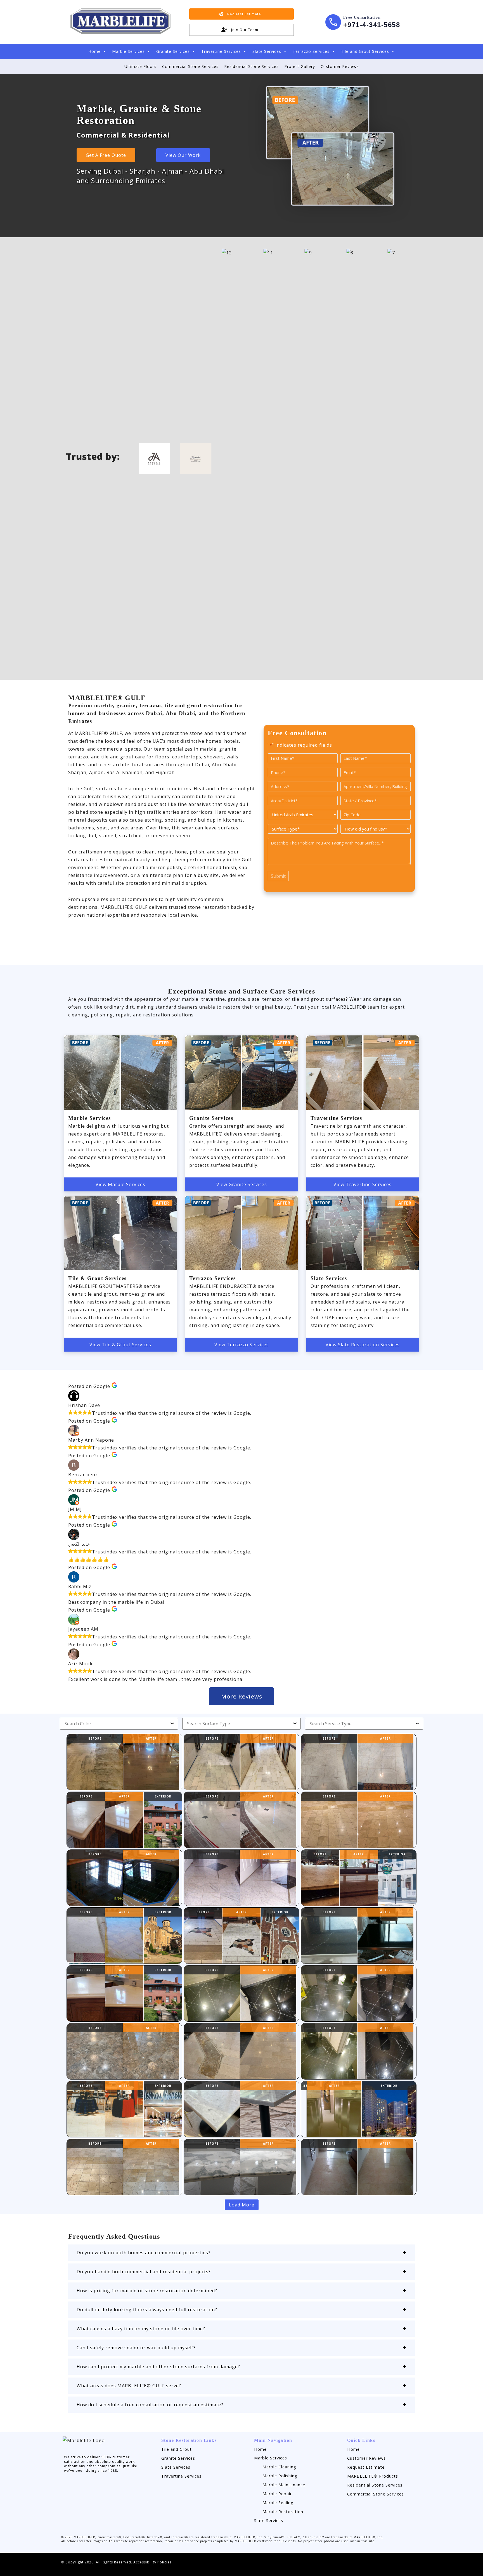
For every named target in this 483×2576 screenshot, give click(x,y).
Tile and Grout (177, 2449)
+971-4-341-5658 (372, 25)
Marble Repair (277, 2494)
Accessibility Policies (152, 2562)
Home (94, 51)
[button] (241, 2253)
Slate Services (267, 51)
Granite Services (173, 51)
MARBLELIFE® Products (373, 2476)
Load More (242, 2205)
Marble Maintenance (284, 2485)
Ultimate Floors (140, 66)
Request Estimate (366, 2467)
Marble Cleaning (279, 2467)
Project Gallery (300, 66)
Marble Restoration (283, 2512)
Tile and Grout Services (365, 51)
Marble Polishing (280, 2476)
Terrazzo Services (311, 51)
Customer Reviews (340, 66)
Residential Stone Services (251, 66)
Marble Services (128, 51)
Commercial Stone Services (190, 66)
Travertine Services (221, 51)
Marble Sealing (278, 2503)
